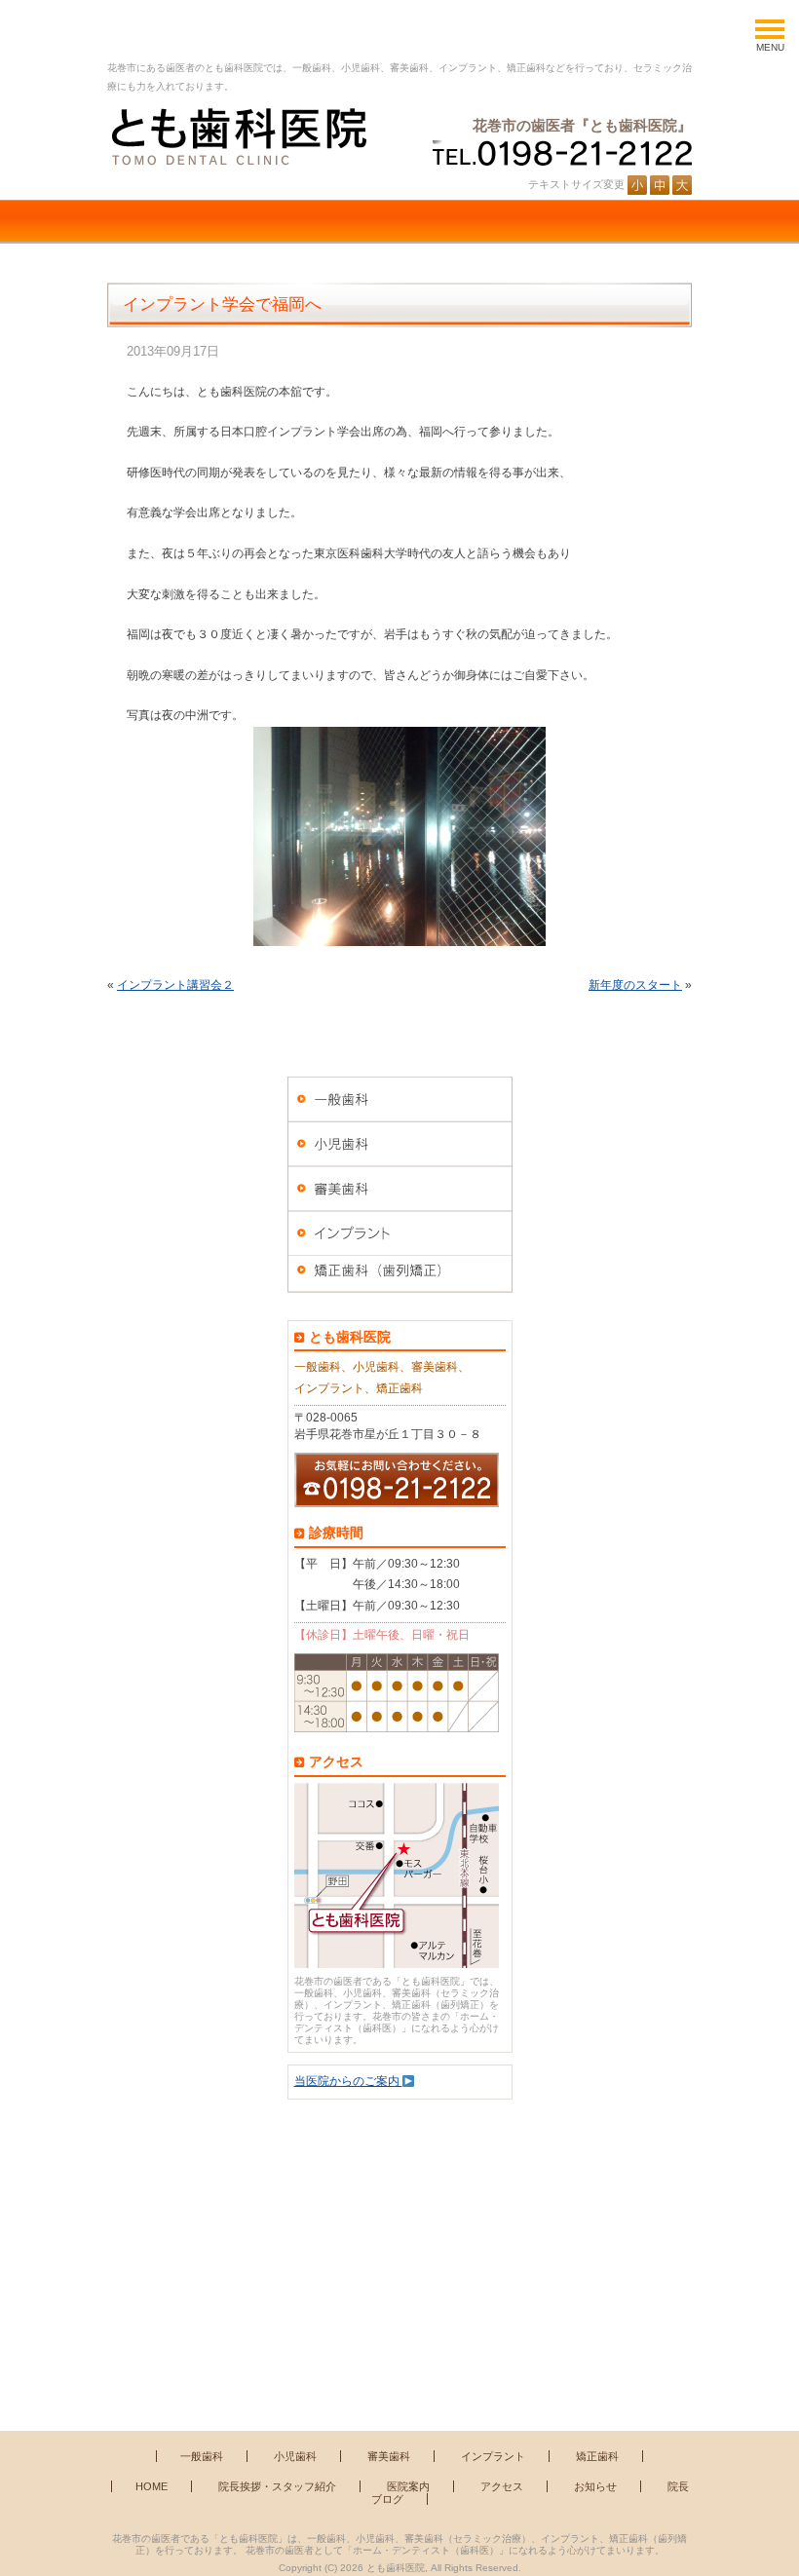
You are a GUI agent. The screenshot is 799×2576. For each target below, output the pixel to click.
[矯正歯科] (400, 1278)
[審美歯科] (400, 1189)
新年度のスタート (635, 985)
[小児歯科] (400, 1144)
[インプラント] (400, 1233)
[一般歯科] (400, 1099)
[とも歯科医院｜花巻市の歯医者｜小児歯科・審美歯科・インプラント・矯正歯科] (237, 136)
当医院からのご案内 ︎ (348, 2081)
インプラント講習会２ (175, 985)
